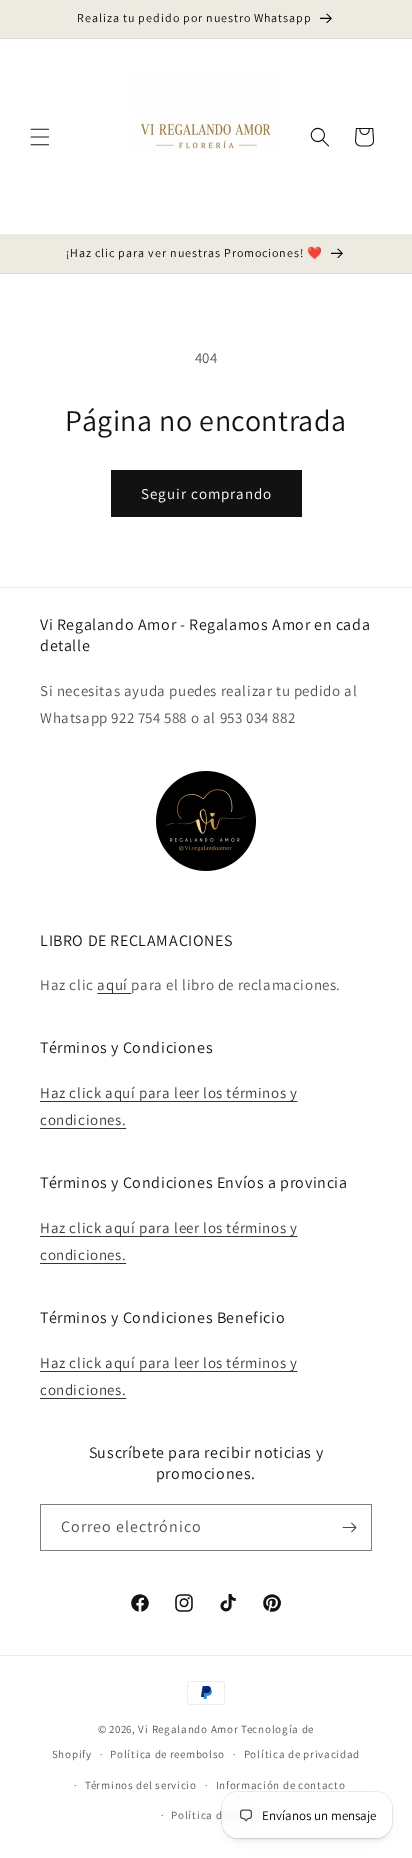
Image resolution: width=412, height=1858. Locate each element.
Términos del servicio (141, 1785)
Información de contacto (281, 1785)
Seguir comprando (206, 493)
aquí (114, 984)
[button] (40, 137)
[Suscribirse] (349, 1527)
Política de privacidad (302, 1754)
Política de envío (215, 1815)
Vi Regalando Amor (188, 1729)
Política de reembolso (167, 1754)
